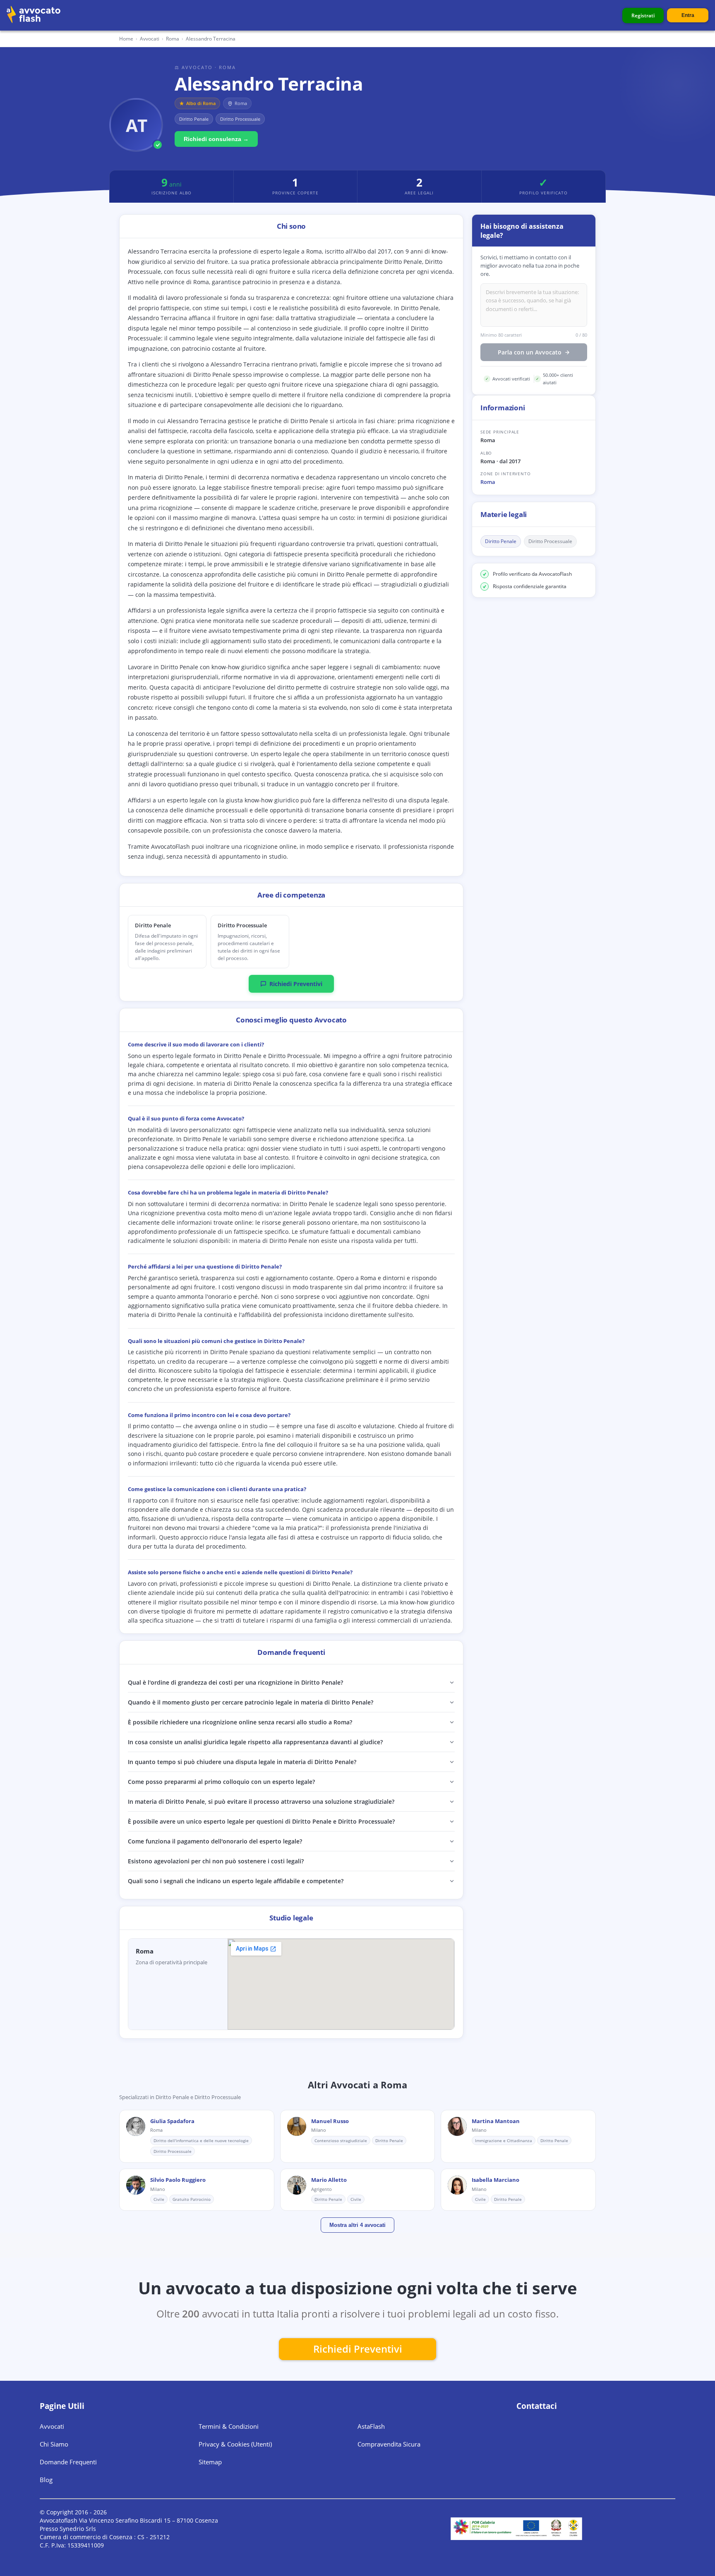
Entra (688, 15)
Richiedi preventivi (358, 2349)
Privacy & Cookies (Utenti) (235, 2444)
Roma (488, 482)
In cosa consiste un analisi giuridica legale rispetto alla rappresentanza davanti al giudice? (255, 1742)
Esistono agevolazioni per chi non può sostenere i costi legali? (216, 1861)
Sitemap (210, 2462)
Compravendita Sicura (389, 2444)
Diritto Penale (501, 542)
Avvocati (150, 39)
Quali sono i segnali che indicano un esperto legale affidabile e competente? (236, 1881)
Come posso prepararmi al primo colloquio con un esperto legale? (221, 1782)
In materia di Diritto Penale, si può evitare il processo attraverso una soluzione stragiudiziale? (261, 1802)
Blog (46, 2480)
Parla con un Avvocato (530, 353)
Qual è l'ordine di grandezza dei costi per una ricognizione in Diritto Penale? (235, 1682)
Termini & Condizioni (229, 2426)
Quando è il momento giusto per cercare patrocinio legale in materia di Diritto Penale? (251, 1702)
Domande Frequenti (68, 2462)
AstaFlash (371, 2426)
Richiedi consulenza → (216, 139)
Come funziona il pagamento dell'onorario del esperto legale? (215, 1841)
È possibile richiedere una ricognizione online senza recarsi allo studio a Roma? (240, 1722)
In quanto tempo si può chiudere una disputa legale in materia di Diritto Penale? (242, 1762)
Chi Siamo (54, 2444)
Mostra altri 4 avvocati (357, 2225)
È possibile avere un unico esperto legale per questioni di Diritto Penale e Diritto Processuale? (261, 1821)
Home (126, 39)
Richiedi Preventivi (296, 984)
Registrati (643, 16)
